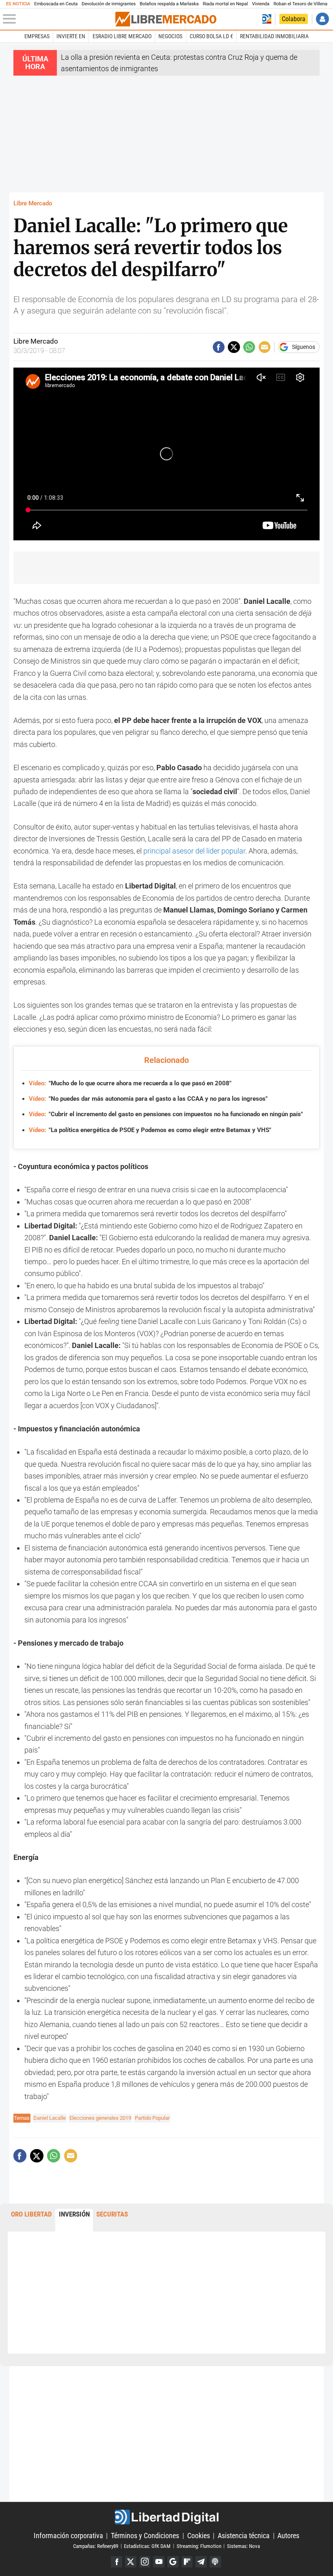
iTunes (215, 2562)
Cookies (199, 2536)
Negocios (170, 36)
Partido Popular (152, 2118)
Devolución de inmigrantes (109, 4)
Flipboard (187, 2562)
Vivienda (261, 4)
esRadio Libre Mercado (122, 36)
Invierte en (71, 36)
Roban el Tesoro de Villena (300, 4)
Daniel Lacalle (50, 2118)
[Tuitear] (234, 347)
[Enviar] (249, 347)
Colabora (294, 19)
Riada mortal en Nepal (225, 4)
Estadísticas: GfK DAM (147, 2546)
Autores (288, 2536)
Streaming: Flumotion (199, 2546)
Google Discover (173, 2562)
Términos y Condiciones (145, 2536)
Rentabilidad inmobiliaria (274, 36)
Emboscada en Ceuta (56, 4)
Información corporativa (68, 2536)
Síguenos (304, 347)
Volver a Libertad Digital (267, 19)
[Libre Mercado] (166, 19)
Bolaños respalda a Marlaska (169, 4)
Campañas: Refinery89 (96, 2546)
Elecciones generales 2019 (100, 2118)
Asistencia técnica (244, 2536)
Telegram (201, 2562)
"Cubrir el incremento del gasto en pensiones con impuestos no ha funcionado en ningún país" (166, 1114)
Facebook (117, 2562)
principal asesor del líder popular (194, 851)
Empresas (37, 36)
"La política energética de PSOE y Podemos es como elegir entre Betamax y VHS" (150, 1130)
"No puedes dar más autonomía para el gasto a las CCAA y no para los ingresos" (148, 1099)
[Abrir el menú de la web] (58, 19)
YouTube (159, 2562)
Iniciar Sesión (322, 19)
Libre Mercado (33, 203)
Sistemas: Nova (243, 2546)
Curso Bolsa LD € (211, 36)
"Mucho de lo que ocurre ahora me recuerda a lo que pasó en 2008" (130, 1083)
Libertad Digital (166, 2517)
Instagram (145, 2562)
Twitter (131, 2562)
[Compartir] (219, 347)
